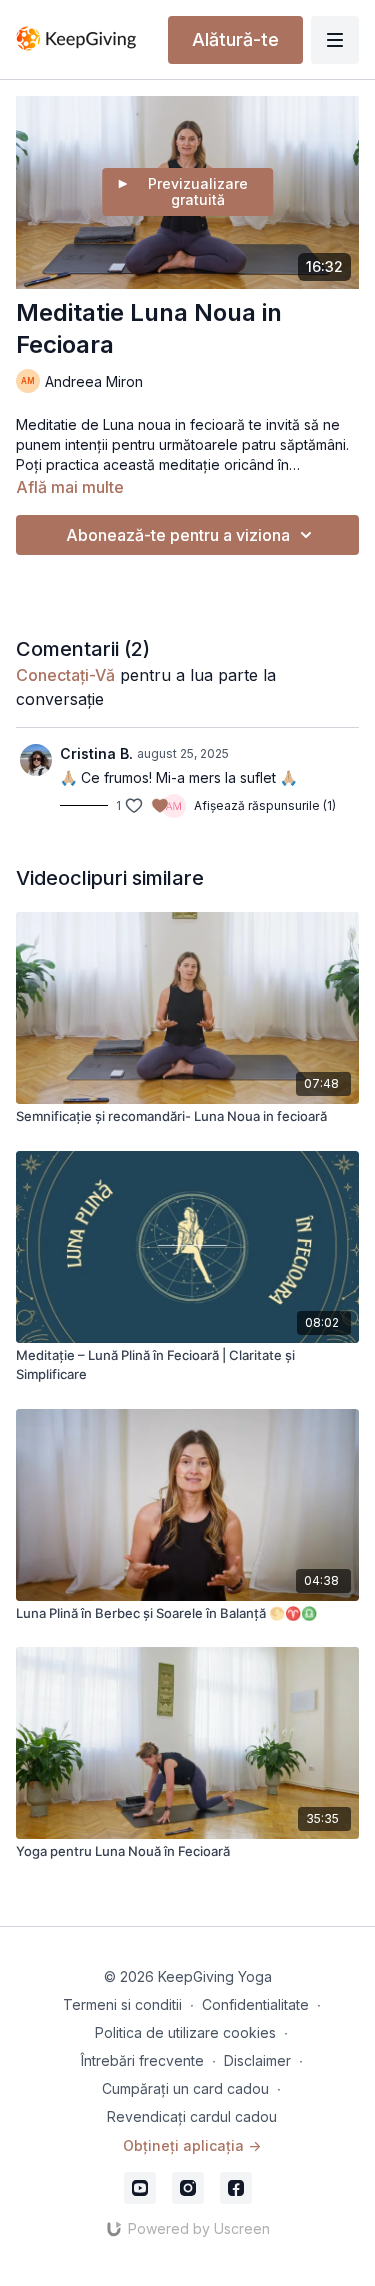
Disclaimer (257, 2060)
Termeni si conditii (122, 2004)
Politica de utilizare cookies (185, 2032)
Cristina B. (96, 753)
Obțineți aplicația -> (192, 2145)
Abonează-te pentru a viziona (178, 535)
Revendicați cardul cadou (192, 2116)
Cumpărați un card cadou (185, 2088)
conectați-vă (65, 675)
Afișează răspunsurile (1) (265, 805)
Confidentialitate (255, 2004)
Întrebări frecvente (142, 2060)
